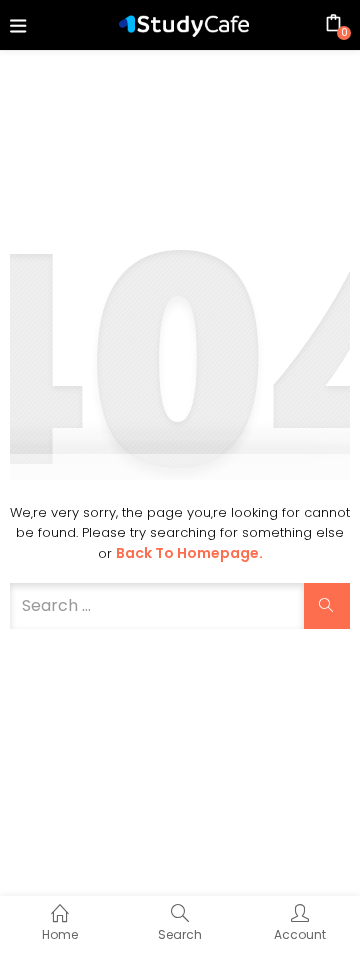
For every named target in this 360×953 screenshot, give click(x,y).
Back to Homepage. (189, 553)
